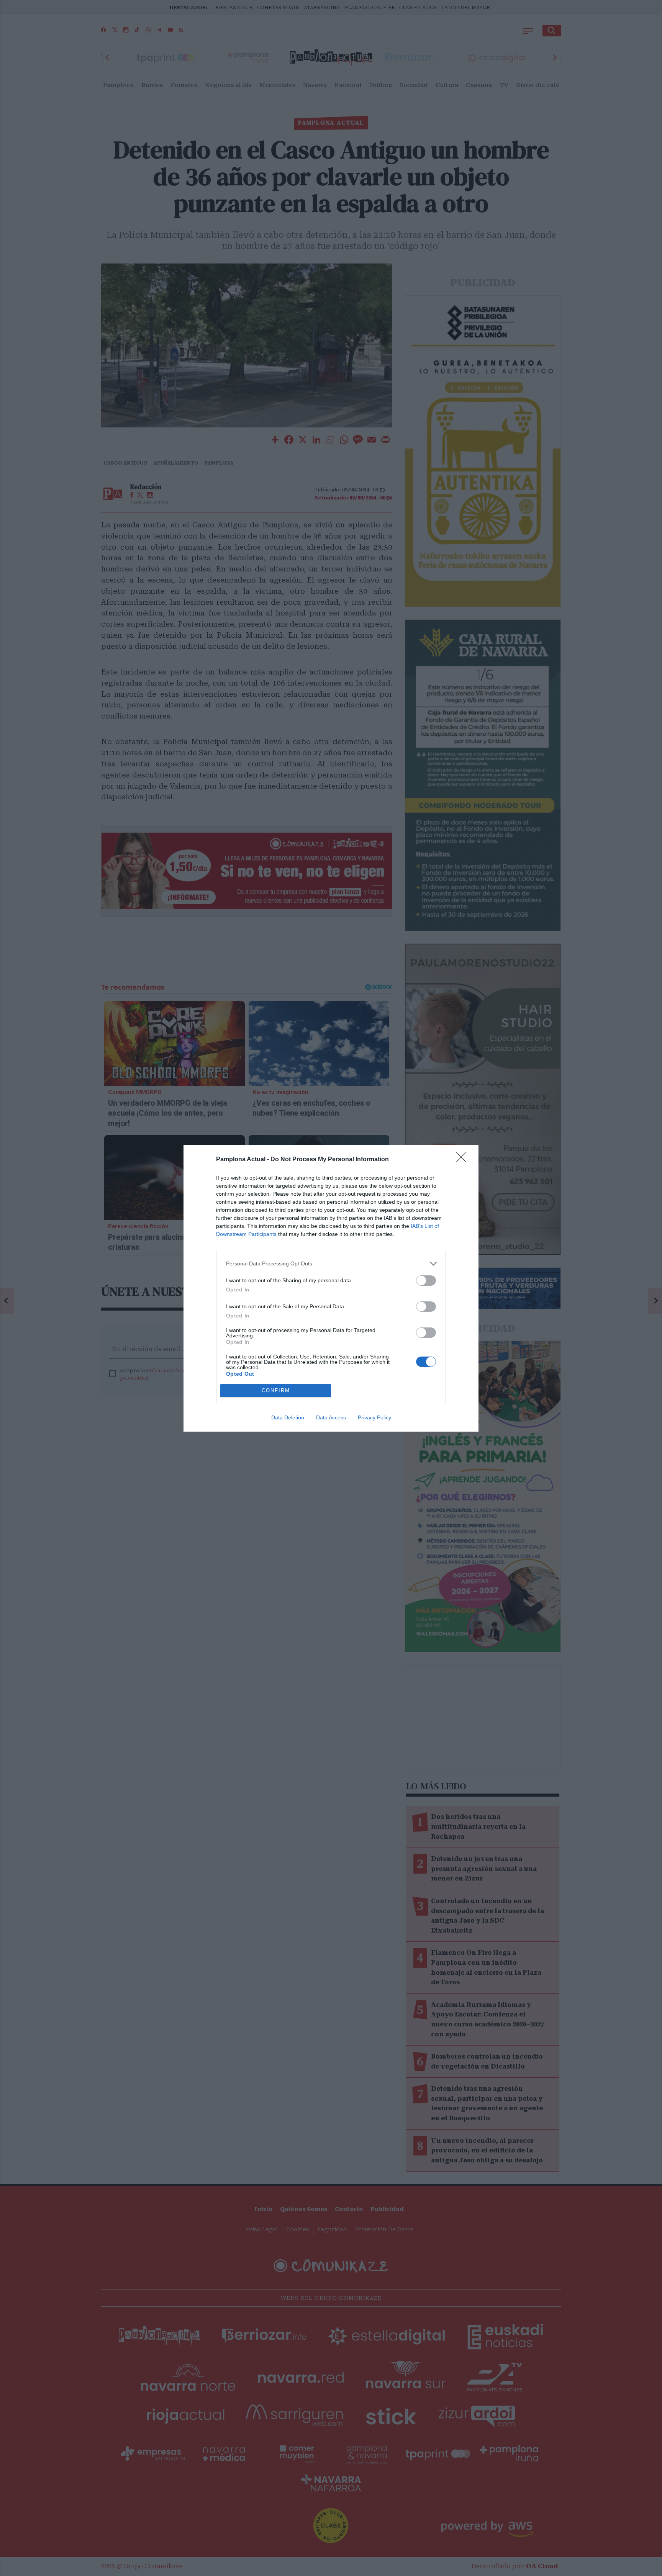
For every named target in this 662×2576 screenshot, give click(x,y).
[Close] (464, 1160)
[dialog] (331, 1288)
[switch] (426, 1281)
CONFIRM (276, 1390)
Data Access (331, 1417)
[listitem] (331, 1264)
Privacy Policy (374, 1417)
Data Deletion (288, 1417)
